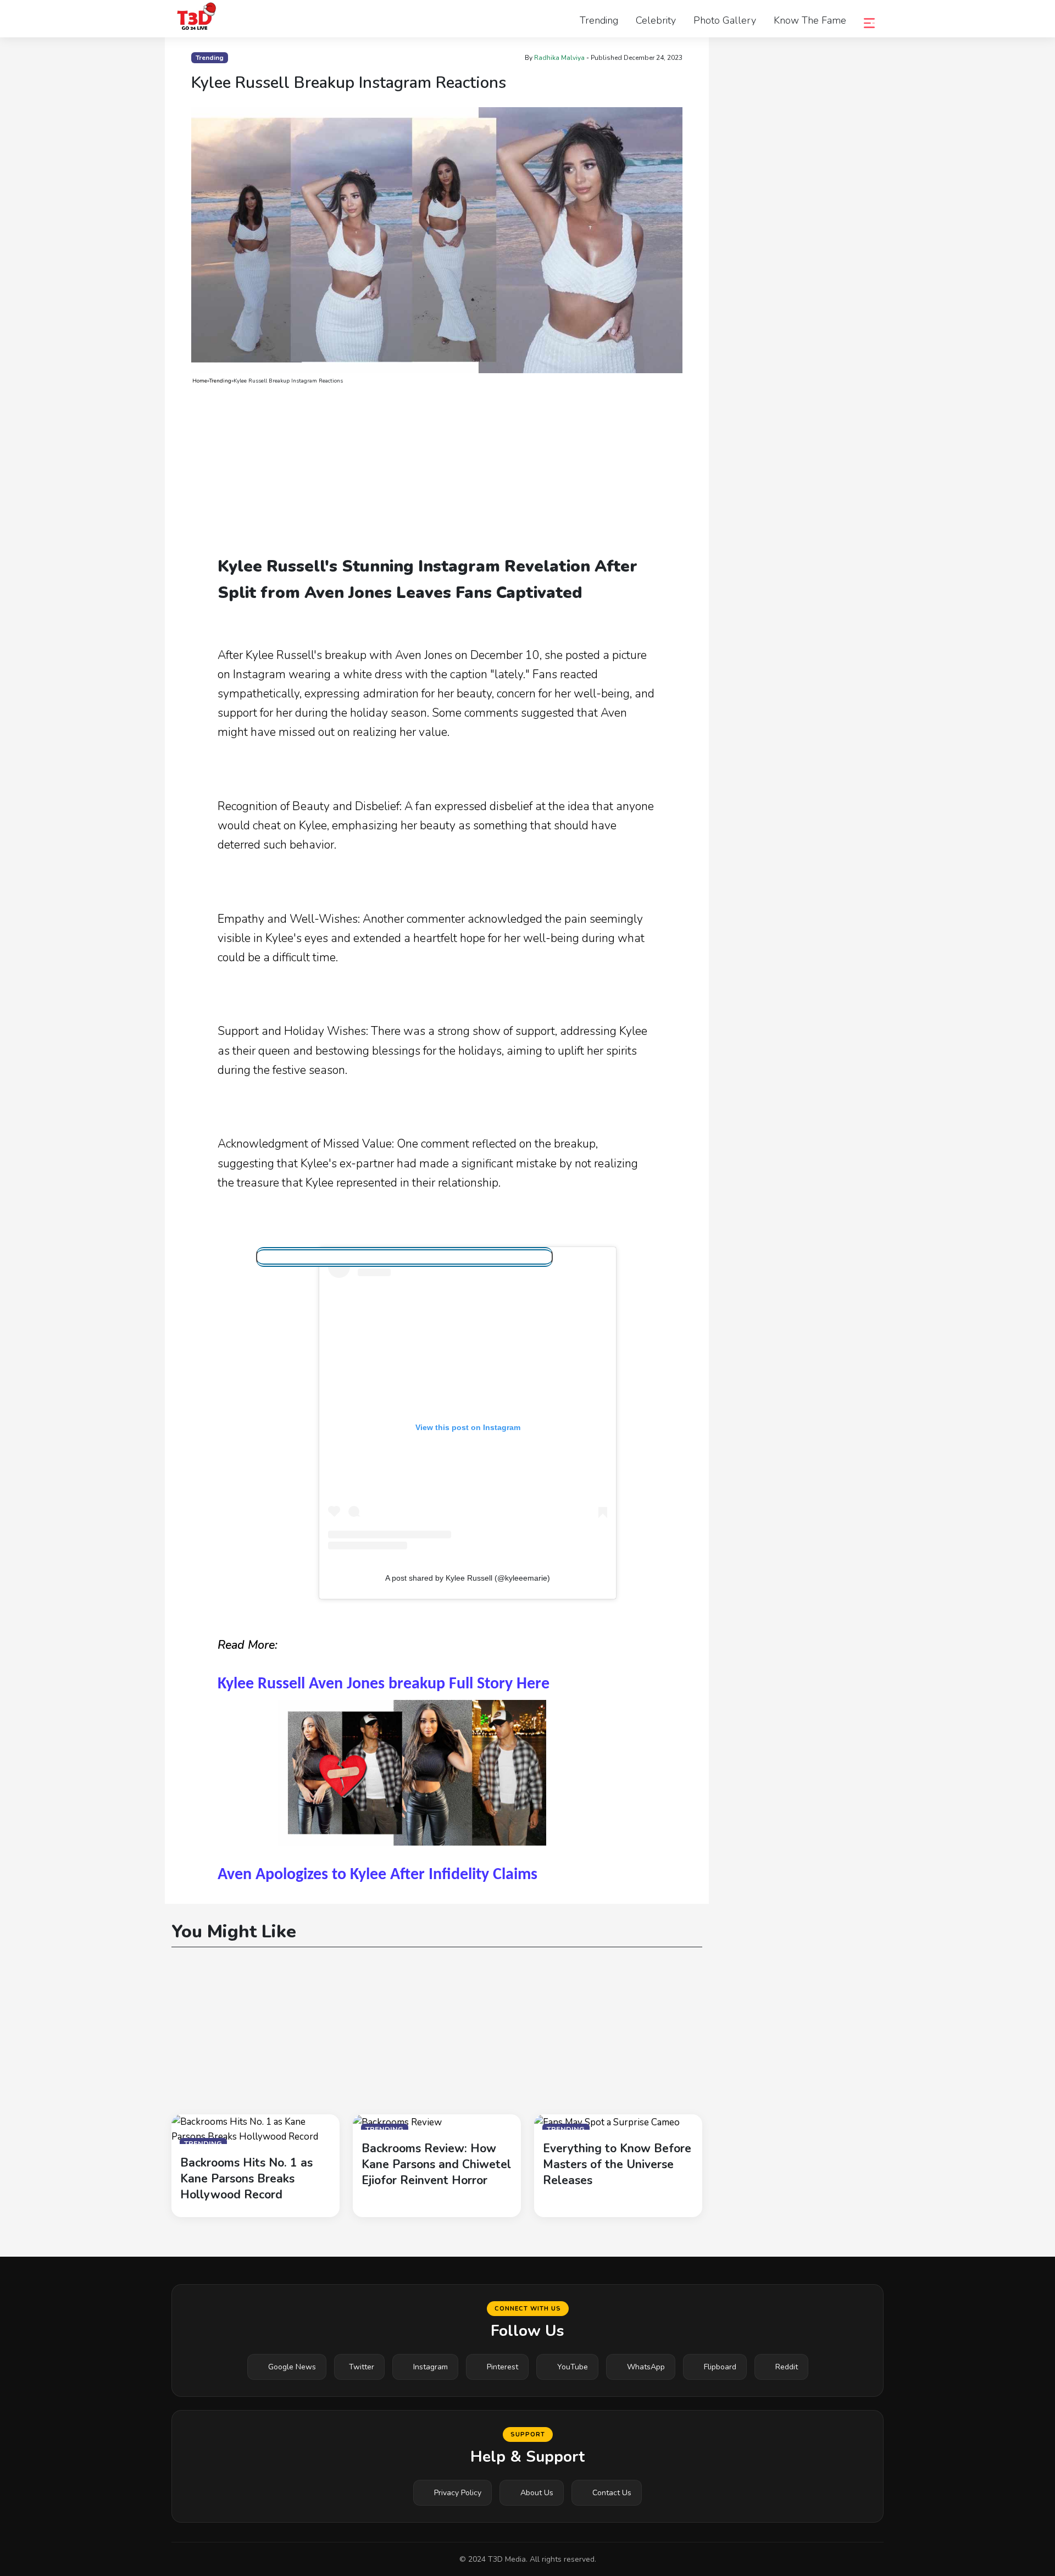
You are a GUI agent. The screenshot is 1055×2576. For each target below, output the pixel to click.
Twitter (362, 2367)
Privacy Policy (458, 2493)
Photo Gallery (725, 20)
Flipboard (720, 2367)
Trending (599, 20)
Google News (292, 2367)
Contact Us (612, 2493)
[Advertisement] (437, 470)
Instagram (431, 2367)
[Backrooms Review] (397, 2122)
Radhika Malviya (559, 58)
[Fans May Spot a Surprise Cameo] (607, 2122)
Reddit (787, 2367)
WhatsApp (646, 2367)
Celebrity (656, 20)
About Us (537, 2493)
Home (200, 381)
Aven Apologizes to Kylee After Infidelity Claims (377, 1875)
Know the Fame (810, 20)
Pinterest (502, 2367)
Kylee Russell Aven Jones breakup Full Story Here (384, 1684)
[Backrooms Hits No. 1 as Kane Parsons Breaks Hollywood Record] (256, 2128)
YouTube (573, 2367)
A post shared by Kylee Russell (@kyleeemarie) (468, 1578)
